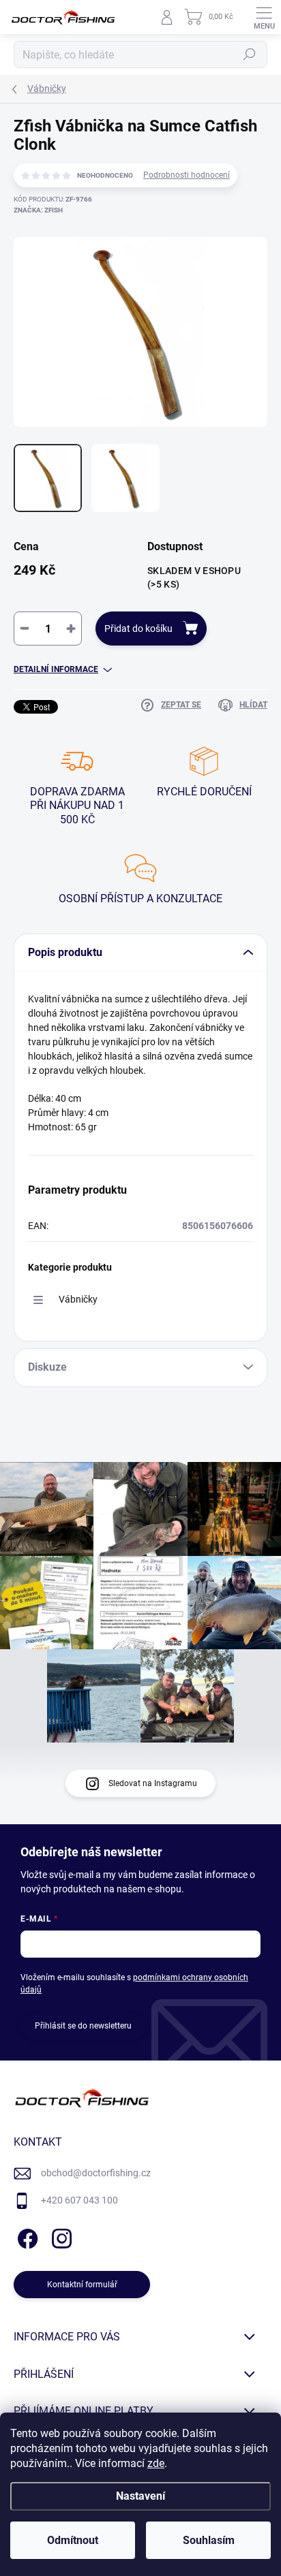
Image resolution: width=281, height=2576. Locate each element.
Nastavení (140, 2496)
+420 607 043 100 (79, 2200)
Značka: (38, 210)
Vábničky (78, 1299)
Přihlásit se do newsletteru (83, 2026)
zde (156, 2463)
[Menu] (264, 17)
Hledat (250, 54)
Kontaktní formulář (82, 2285)
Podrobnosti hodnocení (187, 175)
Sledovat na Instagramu (153, 1783)
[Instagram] (60, 2236)
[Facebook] (26, 2236)
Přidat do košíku (138, 629)
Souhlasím (209, 2540)
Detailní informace (56, 669)
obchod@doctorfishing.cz (96, 2173)
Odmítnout (73, 2540)
